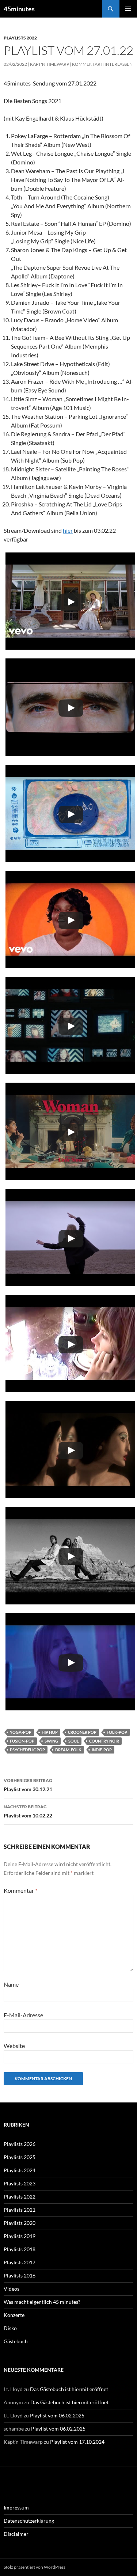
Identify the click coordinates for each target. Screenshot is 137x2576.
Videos (12, 2289)
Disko (10, 2328)
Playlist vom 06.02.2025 (57, 2415)
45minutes (19, 9)
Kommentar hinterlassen (102, 64)
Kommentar (20, 1890)
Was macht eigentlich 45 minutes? (42, 2302)
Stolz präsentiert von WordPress (35, 2567)
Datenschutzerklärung (29, 2521)
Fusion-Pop (22, 1741)
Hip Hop (50, 1732)
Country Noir (104, 1741)
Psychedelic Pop (27, 1750)
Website (14, 2046)
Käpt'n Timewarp (50, 64)
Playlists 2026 (20, 2144)
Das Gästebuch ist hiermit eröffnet (69, 2389)
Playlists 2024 (20, 2170)
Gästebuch (16, 2341)
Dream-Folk (68, 1750)
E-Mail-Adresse (23, 2015)
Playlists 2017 (20, 2262)
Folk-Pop (117, 1732)
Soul (74, 1741)
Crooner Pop (82, 1732)
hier (68, 530)
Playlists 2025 (20, 2157)
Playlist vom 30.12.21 (28, 1785)
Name (11, 1984)
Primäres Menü (128, 9)
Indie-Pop (102, 1750)
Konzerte (14, 2315)
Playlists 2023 (20, 2183)
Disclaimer (16, 2534)
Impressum (16, 2507)
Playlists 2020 (20, 2223)
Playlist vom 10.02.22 (28, 1811)
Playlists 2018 (20, 2249)
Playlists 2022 (20, 38)
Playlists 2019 (20, 2236)
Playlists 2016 (20, 2275)
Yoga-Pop (21, 1732)
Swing (51, 1741)
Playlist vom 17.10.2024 (77, 2442)
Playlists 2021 (20, 2210)
